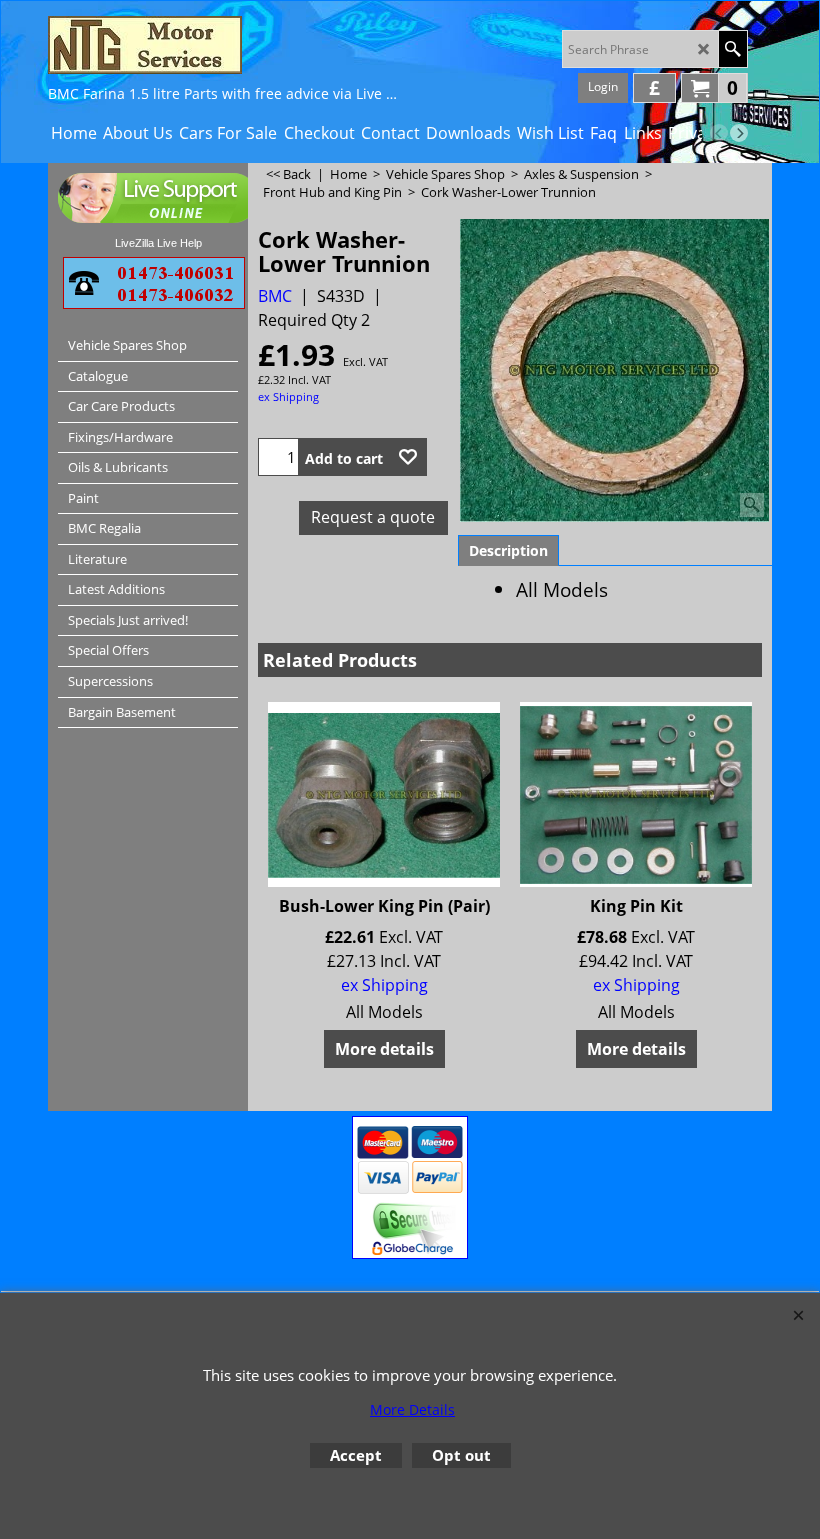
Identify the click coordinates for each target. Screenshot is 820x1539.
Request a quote (373, 517)
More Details (412, 1409)
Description (508, 550)
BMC (275, 296)
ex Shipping (288, 396)
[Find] (732, 49)
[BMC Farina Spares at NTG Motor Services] (223, 45)
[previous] (719, 133)
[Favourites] (408, 457)
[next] (739, 133)
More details (384, 1049)
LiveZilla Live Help (158, 243)
